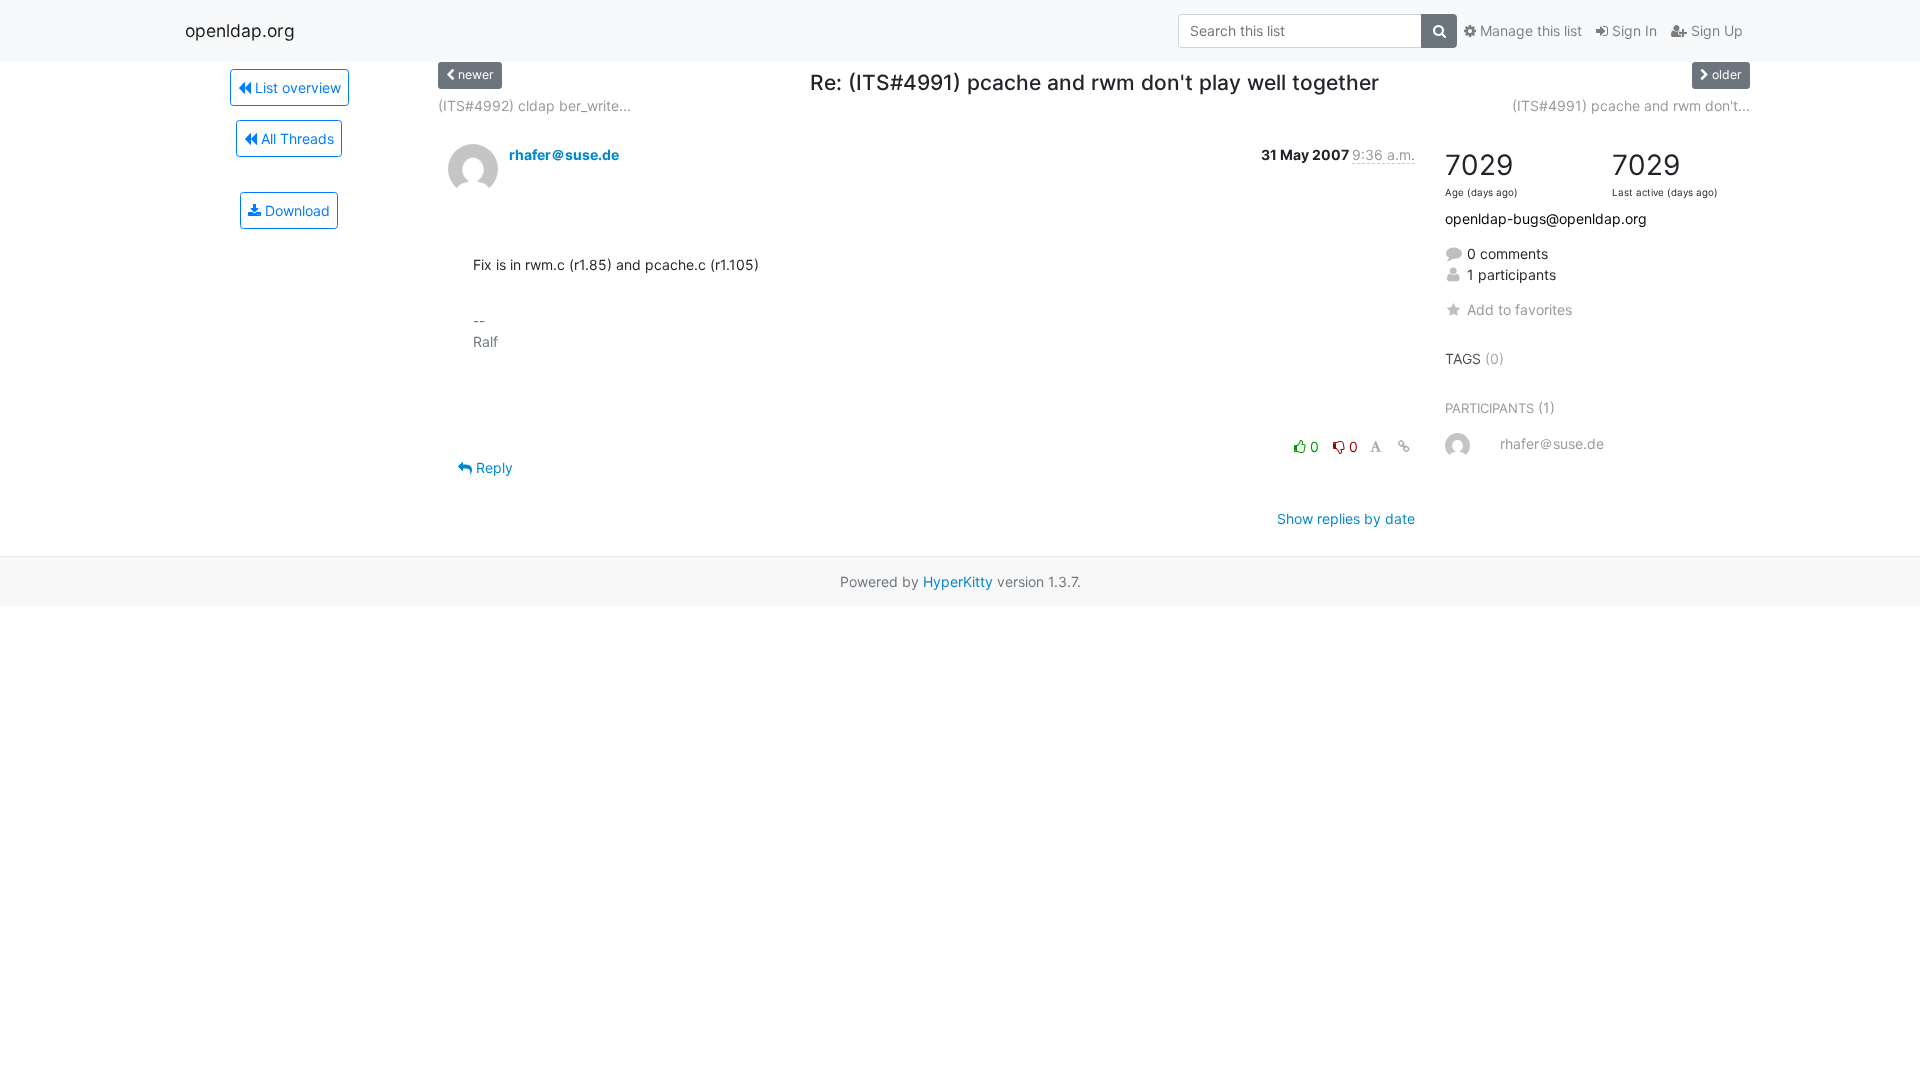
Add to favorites (1519, 309)
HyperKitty (958, 581)
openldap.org (240, 30)
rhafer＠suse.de (564, 154)
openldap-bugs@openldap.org (1546, 218)
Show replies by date (1346, 518)
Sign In (1632, 30)
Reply (492, 467)
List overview (296, 87)
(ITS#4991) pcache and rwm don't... (1631, 105)
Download (295, 210)
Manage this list (1529, 30)
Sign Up (1715, 30)
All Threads (295, 138)
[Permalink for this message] (1404, 446)
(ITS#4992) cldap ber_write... (534, 105)
